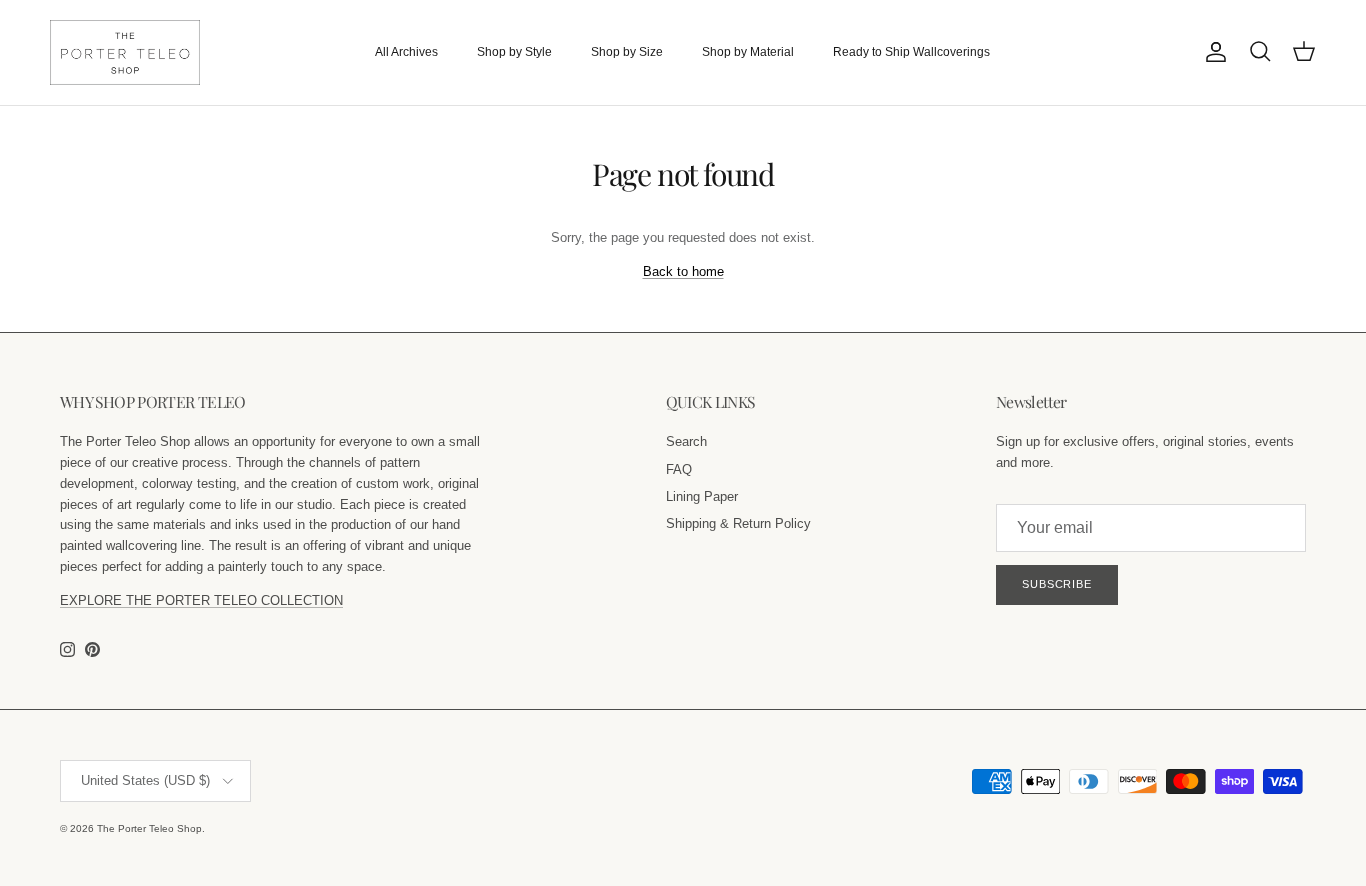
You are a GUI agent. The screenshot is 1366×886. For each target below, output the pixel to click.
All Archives (406, 52)
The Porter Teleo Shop (149, 828)
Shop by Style (514, 52)
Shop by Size (627, 52)
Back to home (683, 271)
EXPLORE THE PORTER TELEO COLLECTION (201, 600)
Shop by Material (748, 52)
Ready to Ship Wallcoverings (911, 52)
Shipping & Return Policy (738, 523)
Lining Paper (702, 496)
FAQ (679, 469)
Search (686, 441)
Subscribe (1057, 584)
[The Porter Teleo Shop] (125, 52)
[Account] (1212, 52)
